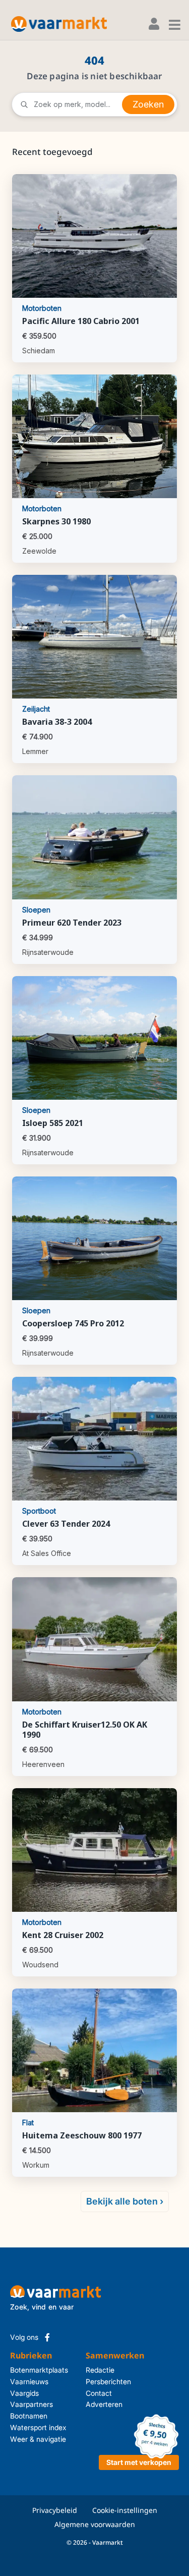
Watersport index (38, 2427)
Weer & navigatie (38, 2439)
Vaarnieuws (29, 2381)
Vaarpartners (31, 2404)
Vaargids (24, 2393)
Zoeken (148, 104)
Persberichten (89, 2381)
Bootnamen (29, 2416)
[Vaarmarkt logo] (59, 24)
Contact (89, 2393)
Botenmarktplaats (39, 2370)
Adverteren (89, 2404)
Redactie (89, 2370)
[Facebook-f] (47, 2337)
